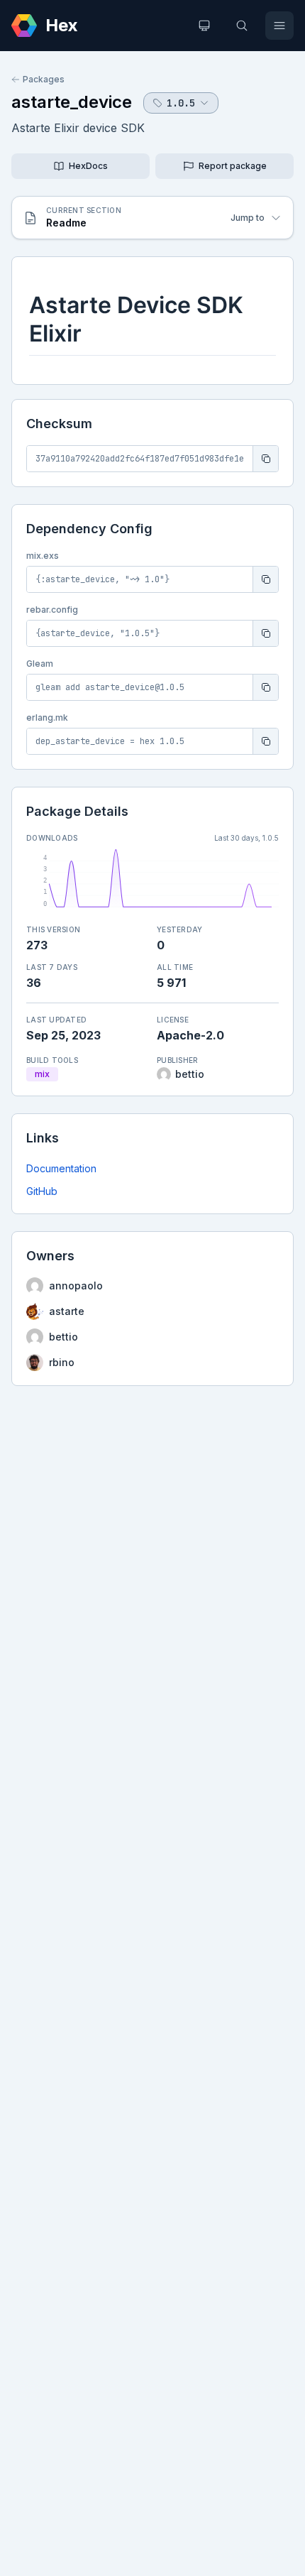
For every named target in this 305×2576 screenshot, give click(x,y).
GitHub (42, 1191)
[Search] (242, 26)
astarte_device (72, 102)
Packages (44, 79)
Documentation (61, 1168)
